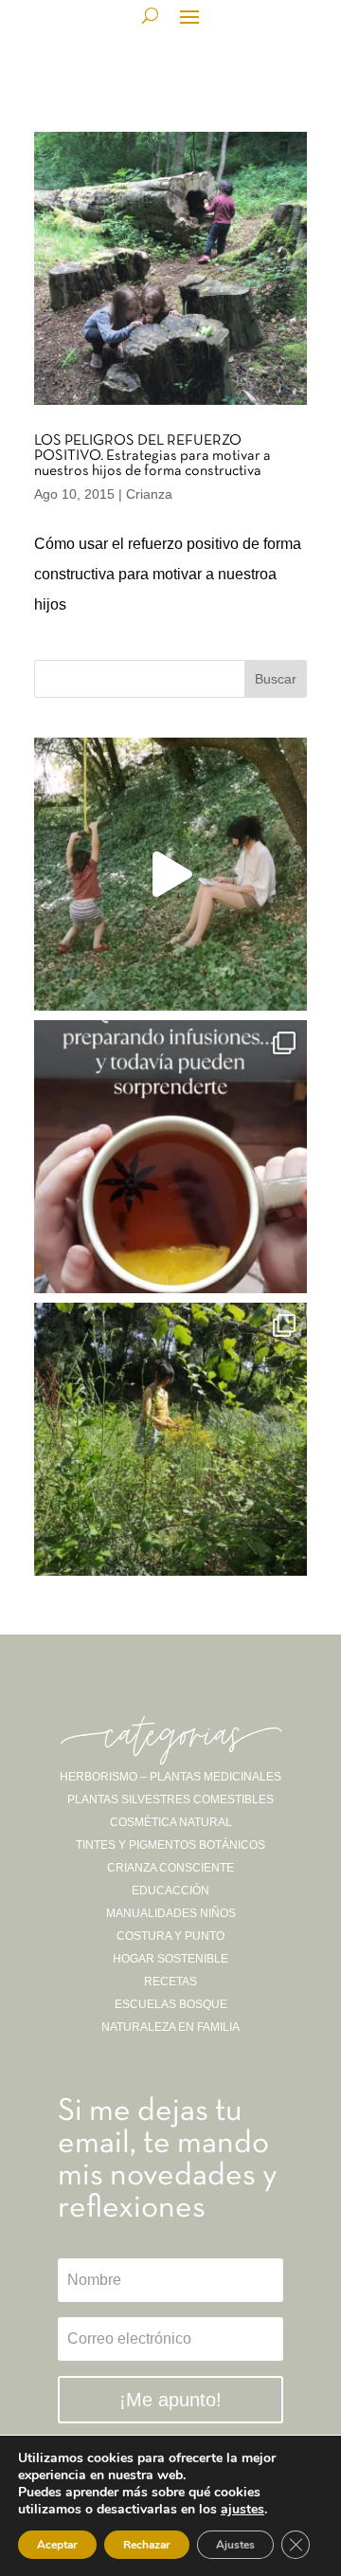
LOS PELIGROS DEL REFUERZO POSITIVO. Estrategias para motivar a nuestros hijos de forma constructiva (153, 456)
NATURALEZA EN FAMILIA (170, 2027)
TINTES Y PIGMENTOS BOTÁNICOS (170, 1845)
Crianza (149, 494)
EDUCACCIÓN (170, 1891)
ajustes (242, 2510)
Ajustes (235, 2545)
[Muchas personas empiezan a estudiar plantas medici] (170, 1157)
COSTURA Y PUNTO (170, 1936)
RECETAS (170, 1982)
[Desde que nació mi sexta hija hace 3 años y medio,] (170, 1439)
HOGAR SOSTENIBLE (170, 1959)
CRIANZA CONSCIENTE (170, 1868)
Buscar (276, 679)
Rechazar (147, 2545)
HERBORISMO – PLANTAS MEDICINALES (170, 1777)
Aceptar (57, 2545)
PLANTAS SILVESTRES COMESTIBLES (170, 1800)
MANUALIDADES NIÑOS (171, 1913)
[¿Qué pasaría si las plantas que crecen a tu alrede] (170, 874)
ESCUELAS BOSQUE (171, 2004)
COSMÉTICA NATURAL (171, 1822)
